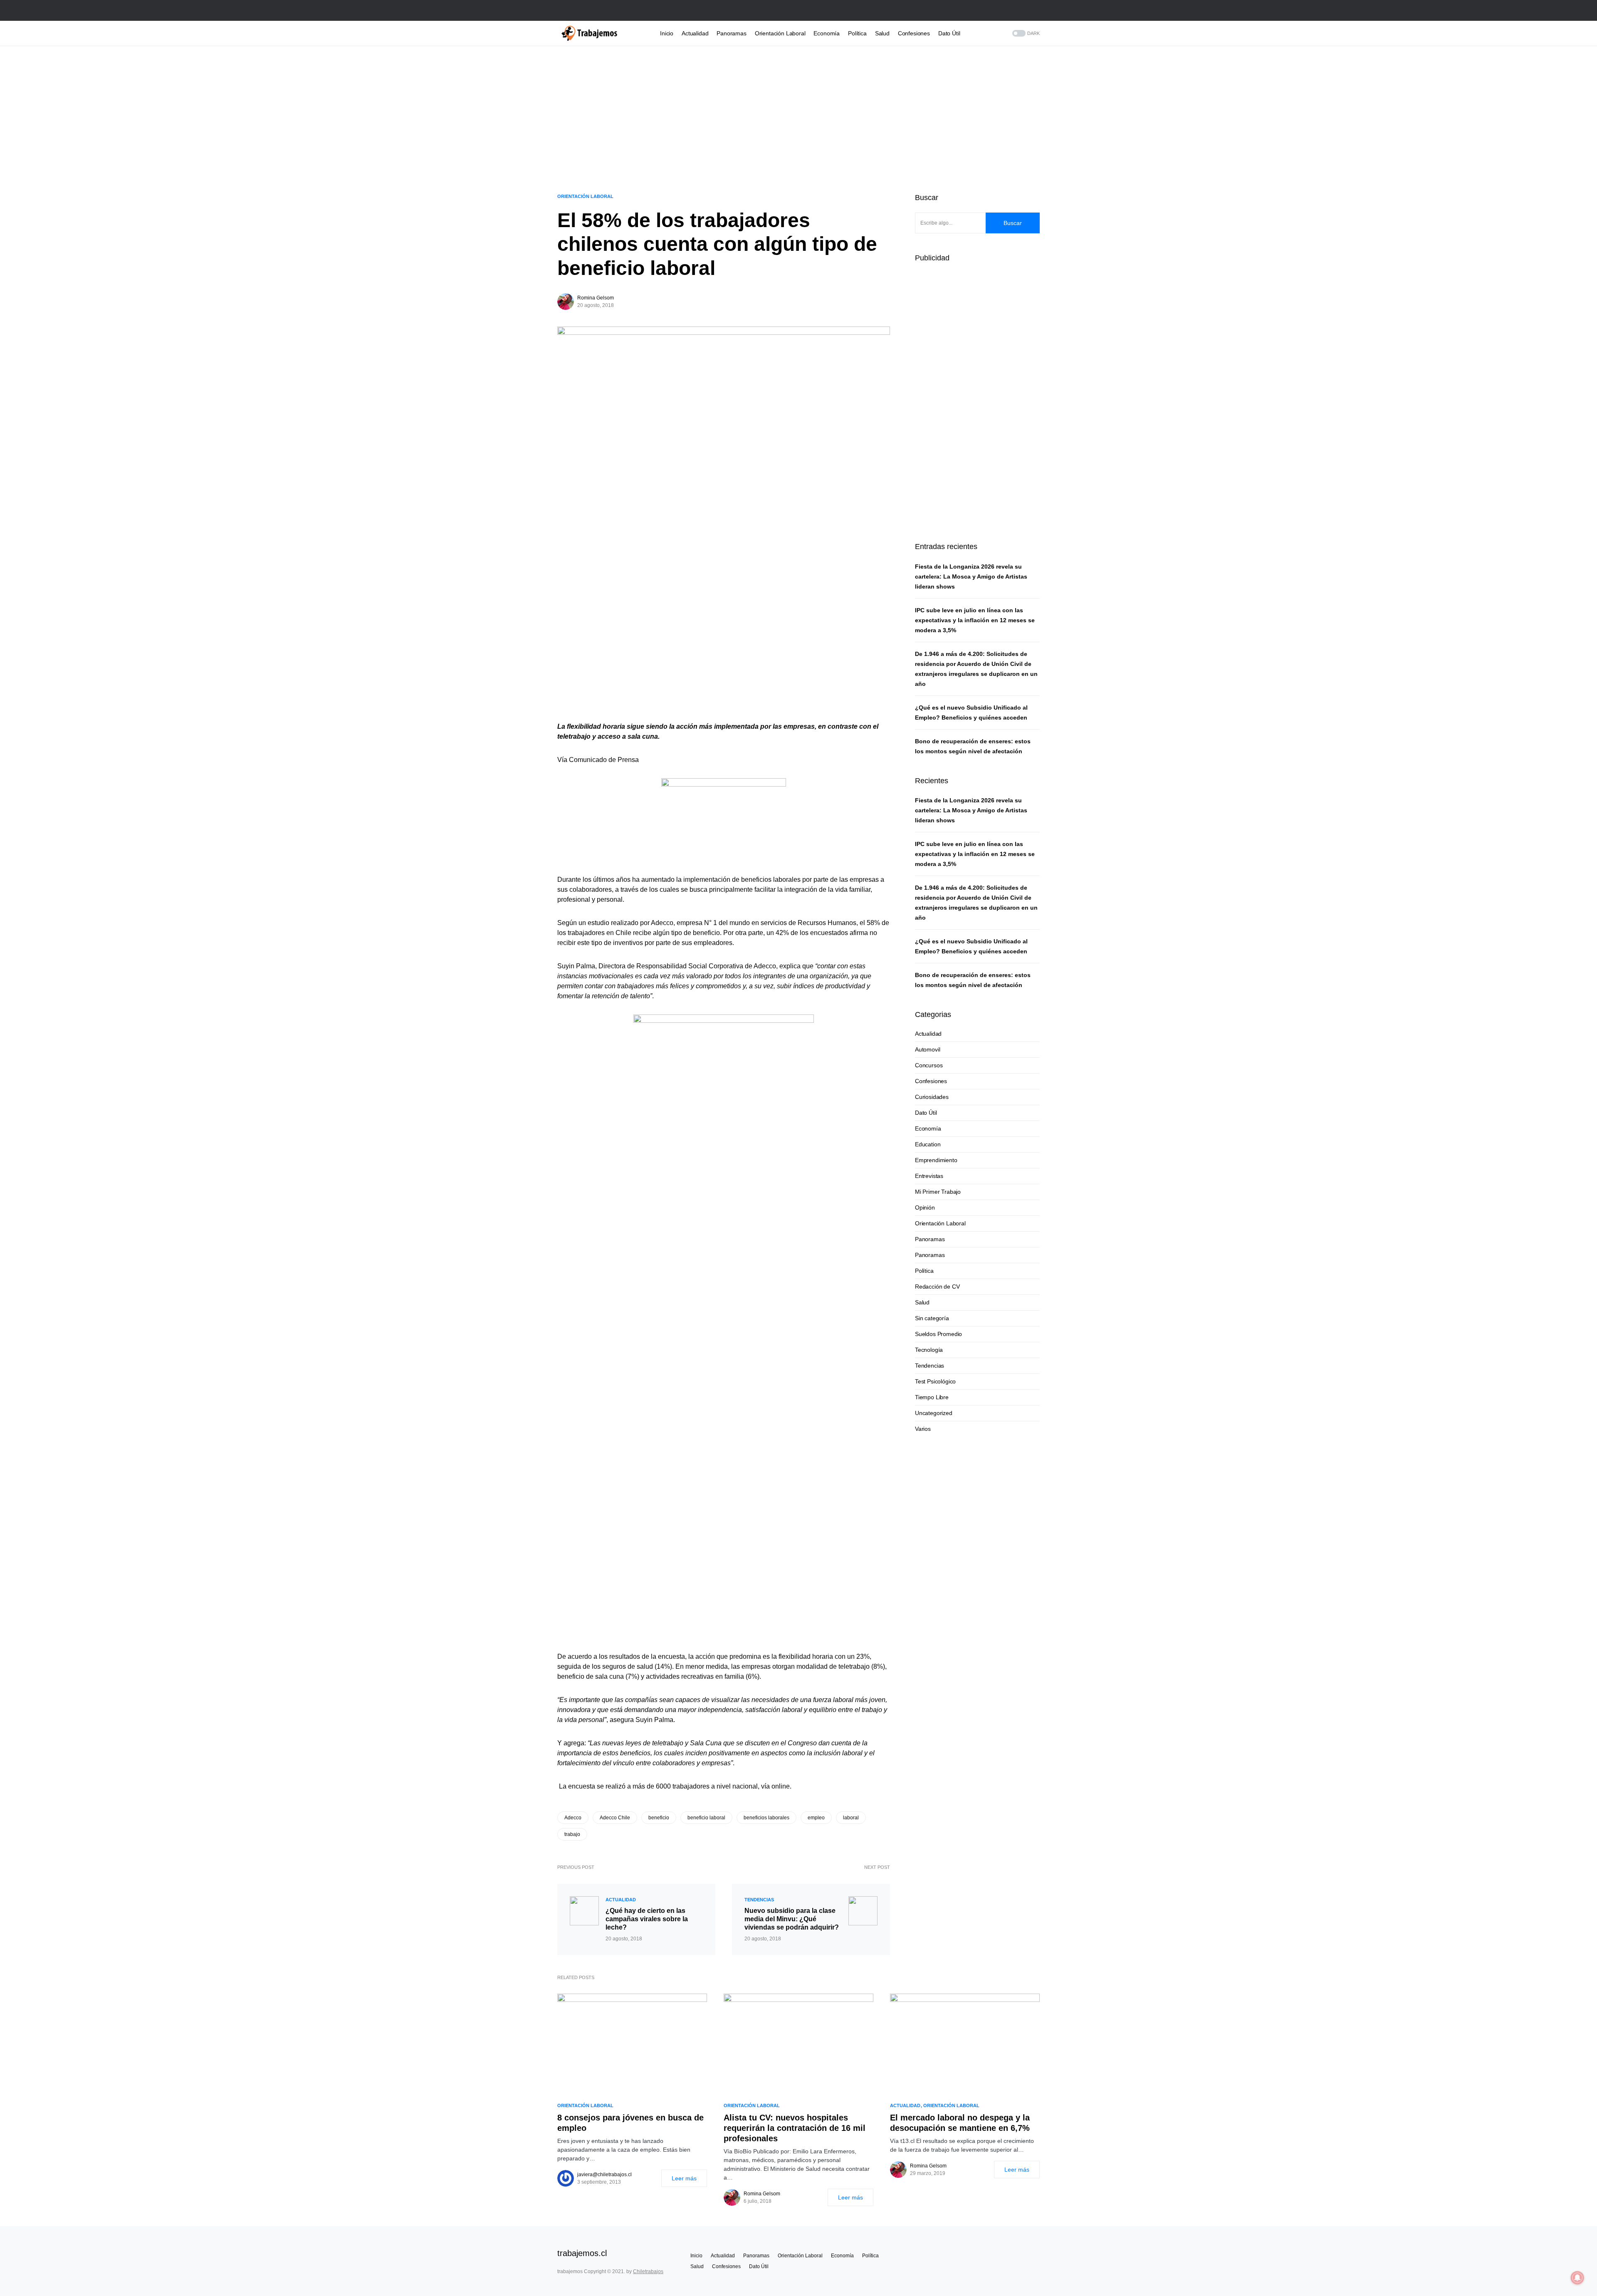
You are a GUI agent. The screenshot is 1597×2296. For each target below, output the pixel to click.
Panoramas (930, 1239)
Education (928, 1144)
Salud (922, 1302)
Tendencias (759, 1900)
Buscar (1013, 223)
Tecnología (929, 1350)
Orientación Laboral (585, 196)
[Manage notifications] (1577, 2278)
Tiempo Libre (932, 1397)
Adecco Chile (615, 1818)
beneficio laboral (706, 1818)
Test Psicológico (935, 1381)
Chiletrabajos (648, 2271)
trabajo (572, 1834)
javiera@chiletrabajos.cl (604, 2175)
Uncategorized (934, 1413)
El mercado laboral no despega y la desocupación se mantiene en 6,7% (960, 2123)
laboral (851, 1818)
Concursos (929, 1065)
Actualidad (621, 1900)
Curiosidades (932, 1097)
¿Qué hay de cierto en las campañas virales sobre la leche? (647, 1919)
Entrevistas (929, 1176)
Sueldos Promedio (938, 1334)
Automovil (927, 1049)
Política (924, 1271)
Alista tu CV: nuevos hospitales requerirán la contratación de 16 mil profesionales (795, 2128)
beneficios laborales (766, 1818)
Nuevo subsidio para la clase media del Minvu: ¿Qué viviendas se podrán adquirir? (792, 1919)
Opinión (925, 1207)
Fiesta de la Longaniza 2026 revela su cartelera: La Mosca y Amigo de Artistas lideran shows (971, 576)
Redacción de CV (937, 1287)
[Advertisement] (798, 115)
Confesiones (931, 1081)
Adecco (573, 1818)
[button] (1037, 10)
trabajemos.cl (582, 2253)
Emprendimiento (936, 1160)
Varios (923, 1429)
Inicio (696, 2256)
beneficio (659, 1818)
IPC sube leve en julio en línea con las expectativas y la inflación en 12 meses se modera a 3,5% (975, 620)
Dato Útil (926, 1113)
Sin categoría (932, 1318)
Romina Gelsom (596, 298)
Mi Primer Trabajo (938, 1192)
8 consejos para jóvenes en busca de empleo (630, 2123)
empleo (816, 1818)
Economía (928, 1128)
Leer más (684, 2178)
